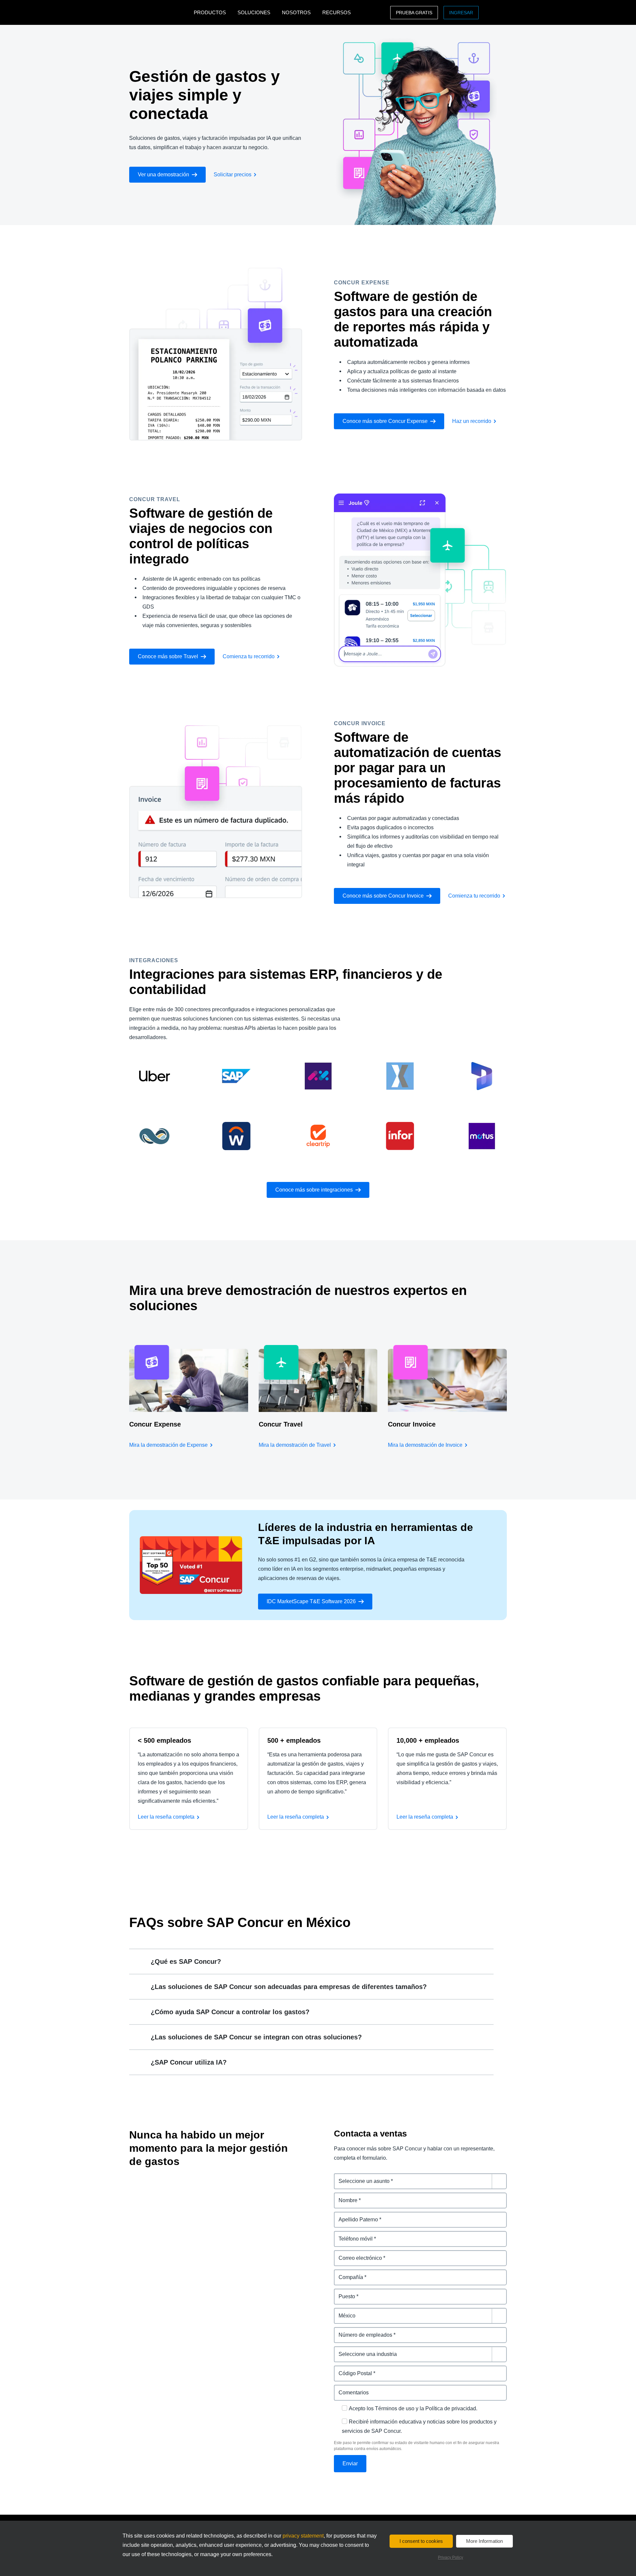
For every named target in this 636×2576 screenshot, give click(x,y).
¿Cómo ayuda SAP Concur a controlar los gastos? (230, 2012)
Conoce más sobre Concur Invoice (383, 896)
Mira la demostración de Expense (168, 1445)
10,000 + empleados (428, 1740)
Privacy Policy (450, 2557)
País (339, 2312)
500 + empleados (294, 1740)
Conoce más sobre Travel (168, 656)
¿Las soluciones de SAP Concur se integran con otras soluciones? (256, 2037)
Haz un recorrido (472, 421)
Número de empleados (362, 2331)
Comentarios (350, 2389)
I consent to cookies (421, 2541)
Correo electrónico (357, 2254)
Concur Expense (155, 1424)
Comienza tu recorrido (249, 656)
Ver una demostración (163, 175)
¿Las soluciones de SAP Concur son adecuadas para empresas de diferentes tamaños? (289, 1987)
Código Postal (352, 2369)
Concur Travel (281, 1424)
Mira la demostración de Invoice (425, 1445)
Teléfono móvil (352, 2235)
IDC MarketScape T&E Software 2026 (311, 1601)
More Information (484, 2541)
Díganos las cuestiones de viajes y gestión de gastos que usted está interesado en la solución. (420, 2181)
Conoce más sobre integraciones (314, 1190)
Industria (345, 2350)
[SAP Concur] (160, 12)
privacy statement (303, 2536)
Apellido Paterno (355, 2216)
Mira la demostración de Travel (295, 1445)
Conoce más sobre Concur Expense (385, 421)
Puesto (343, 2292)
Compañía (347, 2273)
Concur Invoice (412, 1424)
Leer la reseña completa (166, 1817)
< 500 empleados (164, 1740)
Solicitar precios (233, 175)
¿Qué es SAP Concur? (186, 1961)
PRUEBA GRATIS (414, 13)
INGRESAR (461, 13)
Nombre (344, 2196)
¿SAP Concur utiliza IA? (189, 2062)
